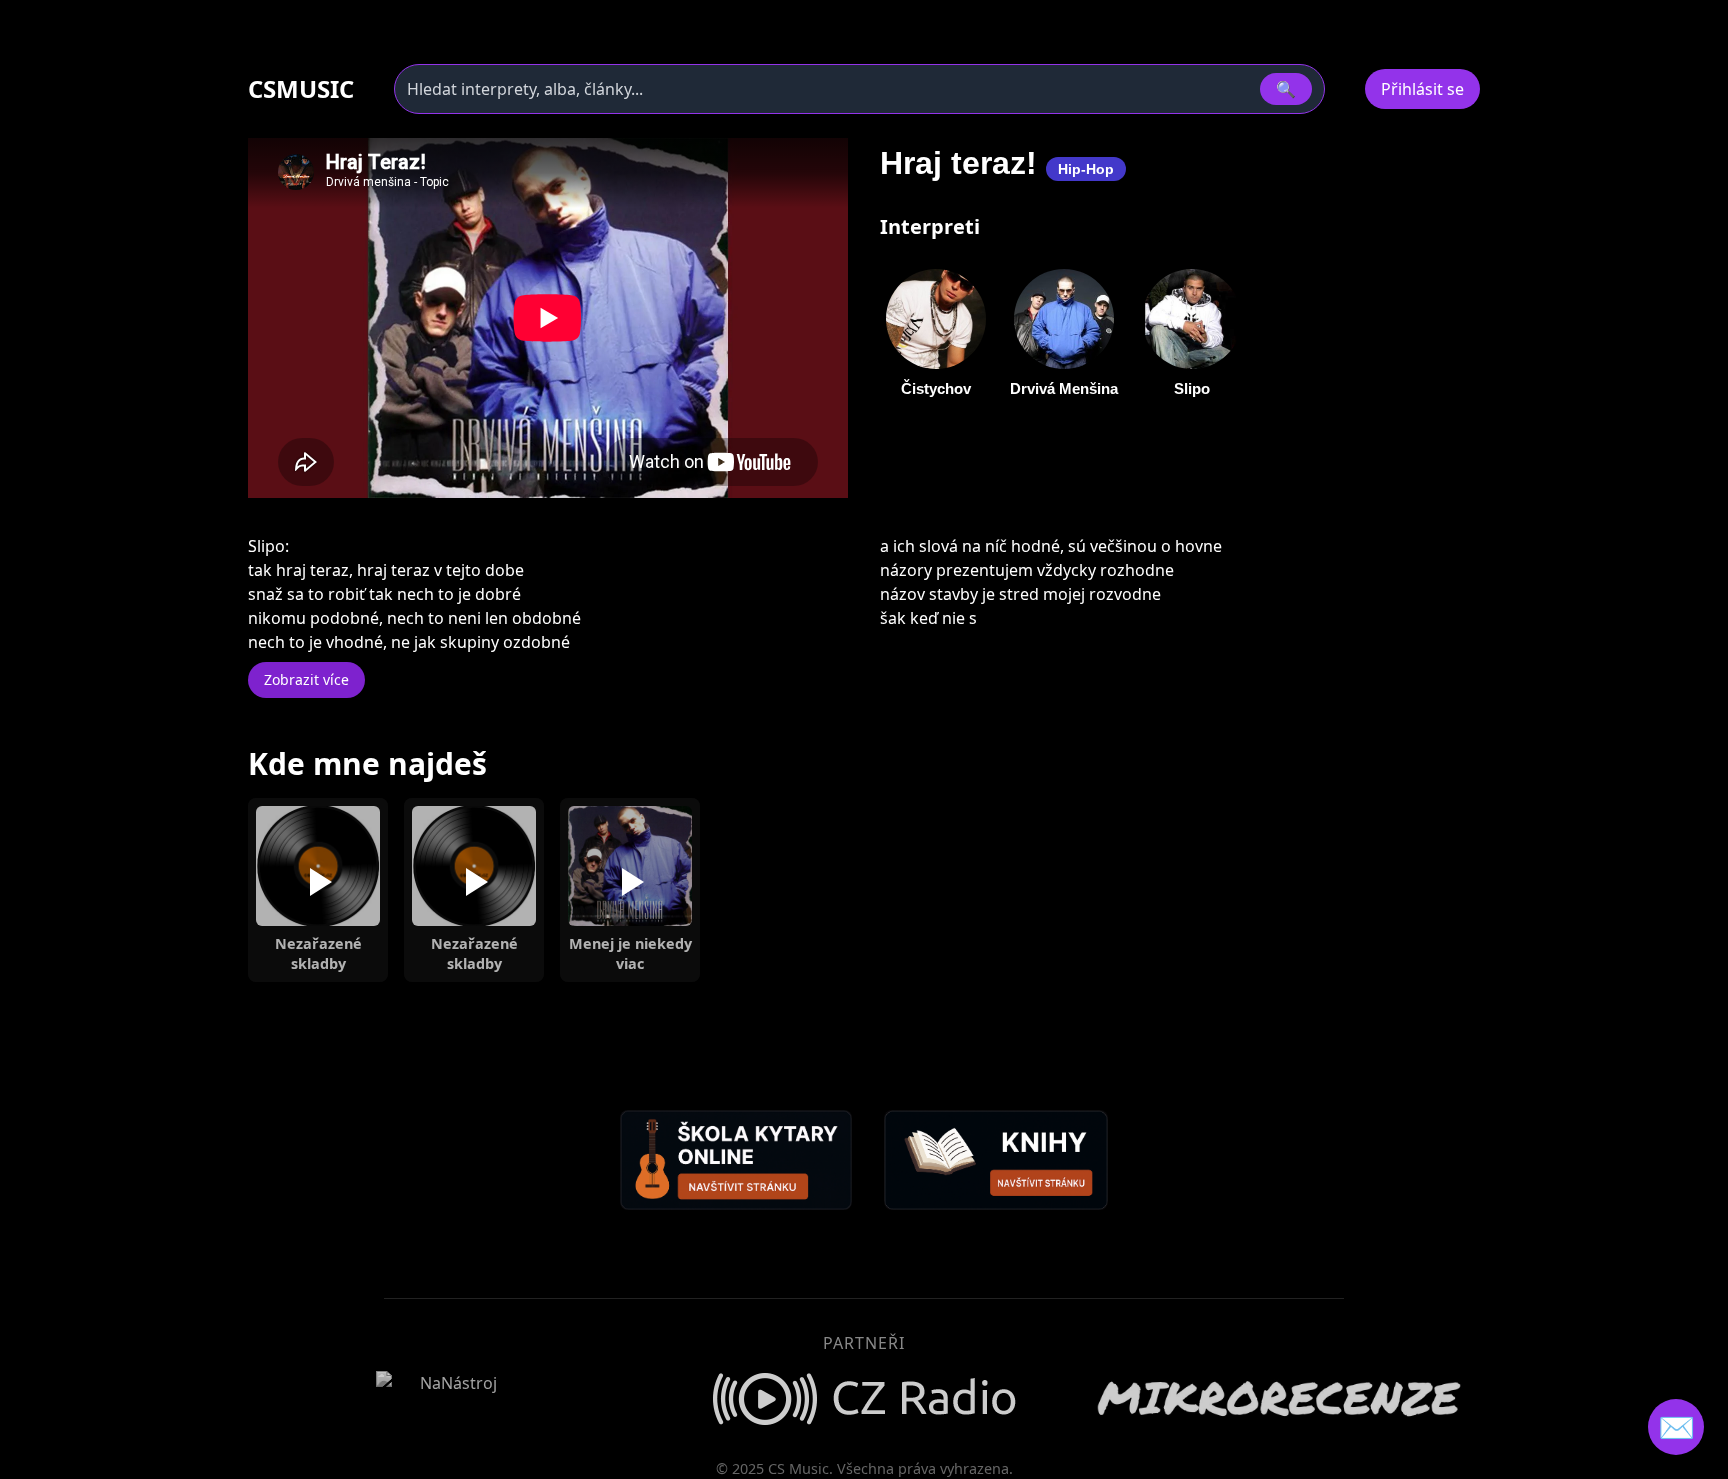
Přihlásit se (1422, 89)
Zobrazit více (306, 679)
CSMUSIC (301, 89)
